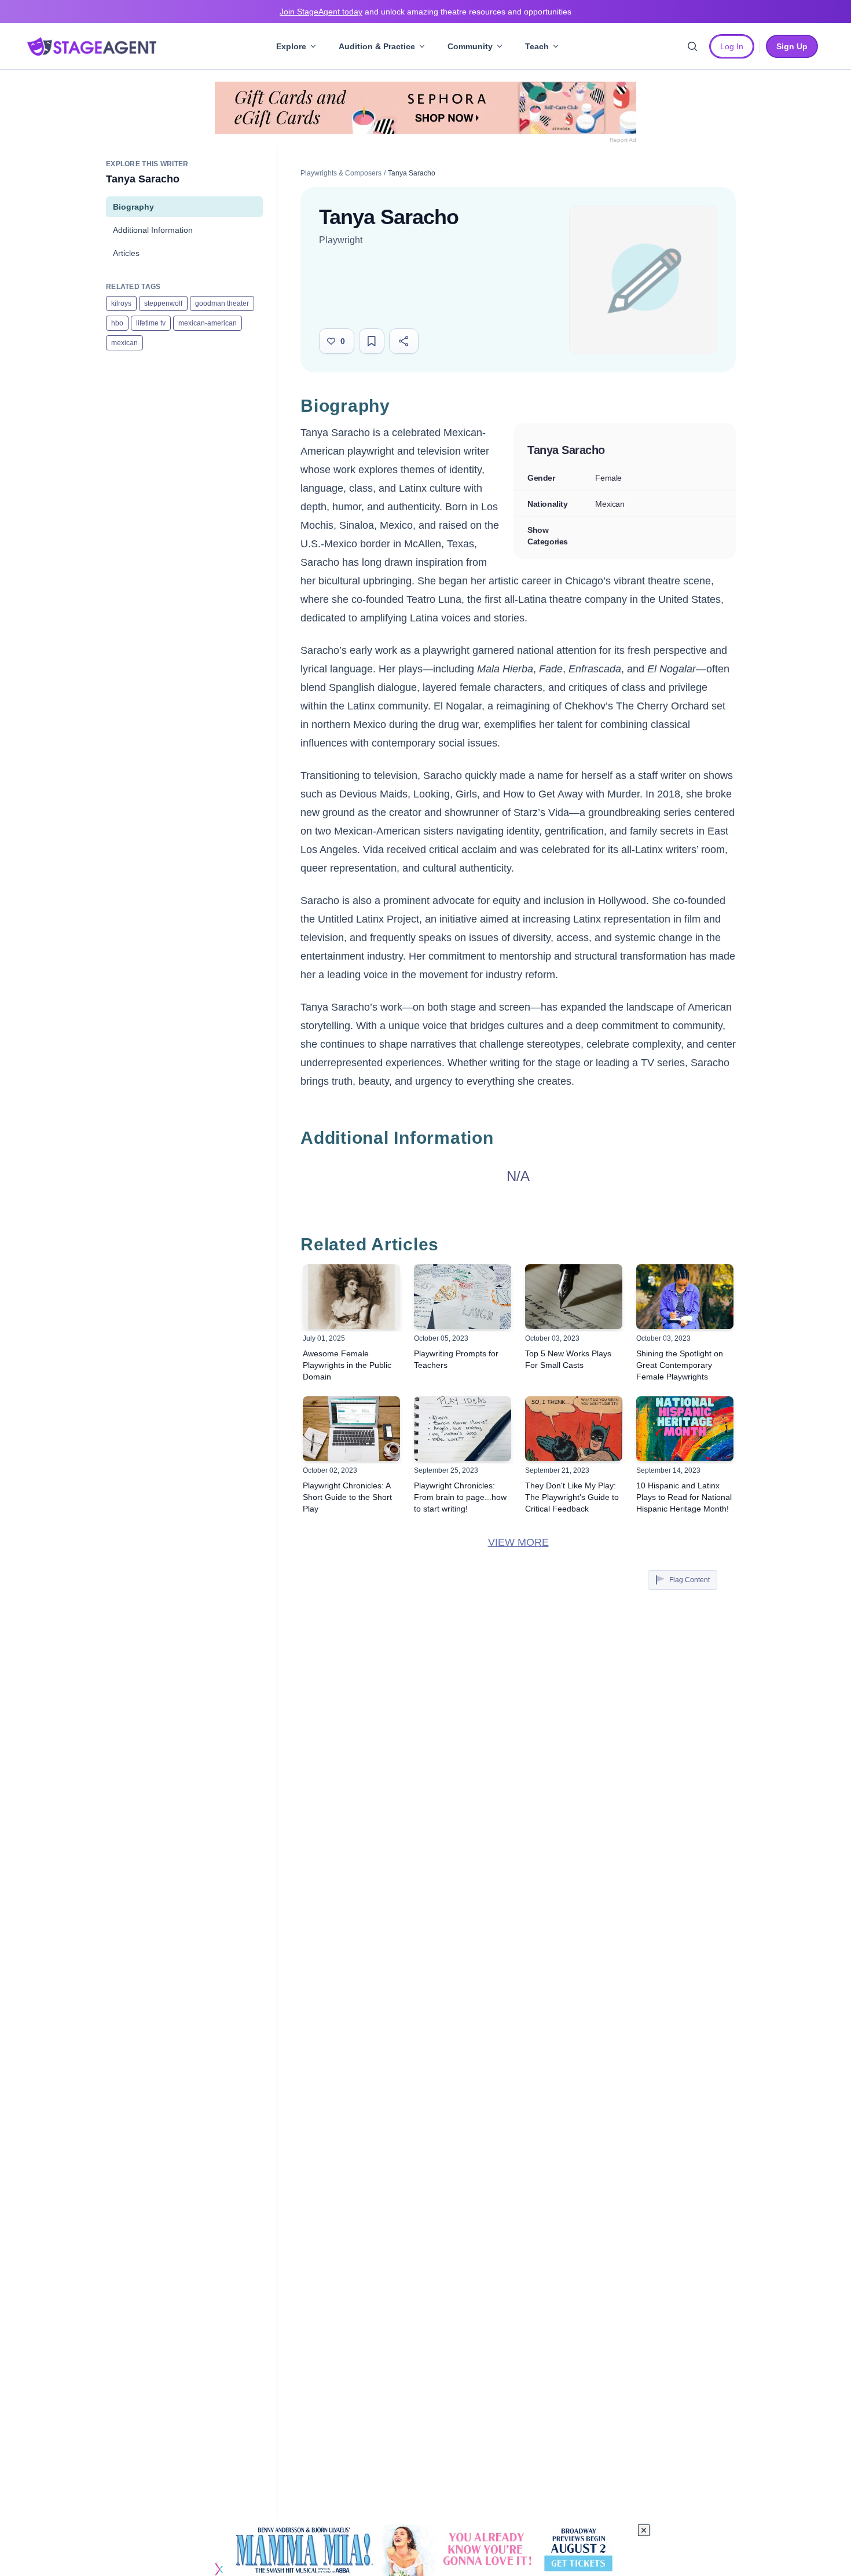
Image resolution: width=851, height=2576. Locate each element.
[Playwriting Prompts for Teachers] (463, 1297)
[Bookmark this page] (372, 341)
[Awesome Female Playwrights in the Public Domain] (351, 1297)
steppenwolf (163, 303)
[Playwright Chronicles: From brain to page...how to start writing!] (463, 1429)
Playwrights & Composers (341, 173)
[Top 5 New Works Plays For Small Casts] (574, 1297)
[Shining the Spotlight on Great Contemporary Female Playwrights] (685, 1297)
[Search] (692, 46)
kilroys (121, 303)
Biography (133, 207)
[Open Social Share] (404, 341)
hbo (117, 323)
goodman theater (222, 303)
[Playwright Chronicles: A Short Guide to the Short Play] (351, 1429)
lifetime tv (151, 323)
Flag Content (689, 1580)
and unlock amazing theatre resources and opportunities (425, 12)
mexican (124, 343)
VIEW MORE (518, 1542)
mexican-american (208, 323)
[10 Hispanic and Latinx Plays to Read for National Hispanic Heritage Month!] (685, 1429)
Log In (732, 46)
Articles (126, 253)
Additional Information (153, 230)
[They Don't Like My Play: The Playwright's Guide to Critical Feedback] (574, 1429)
